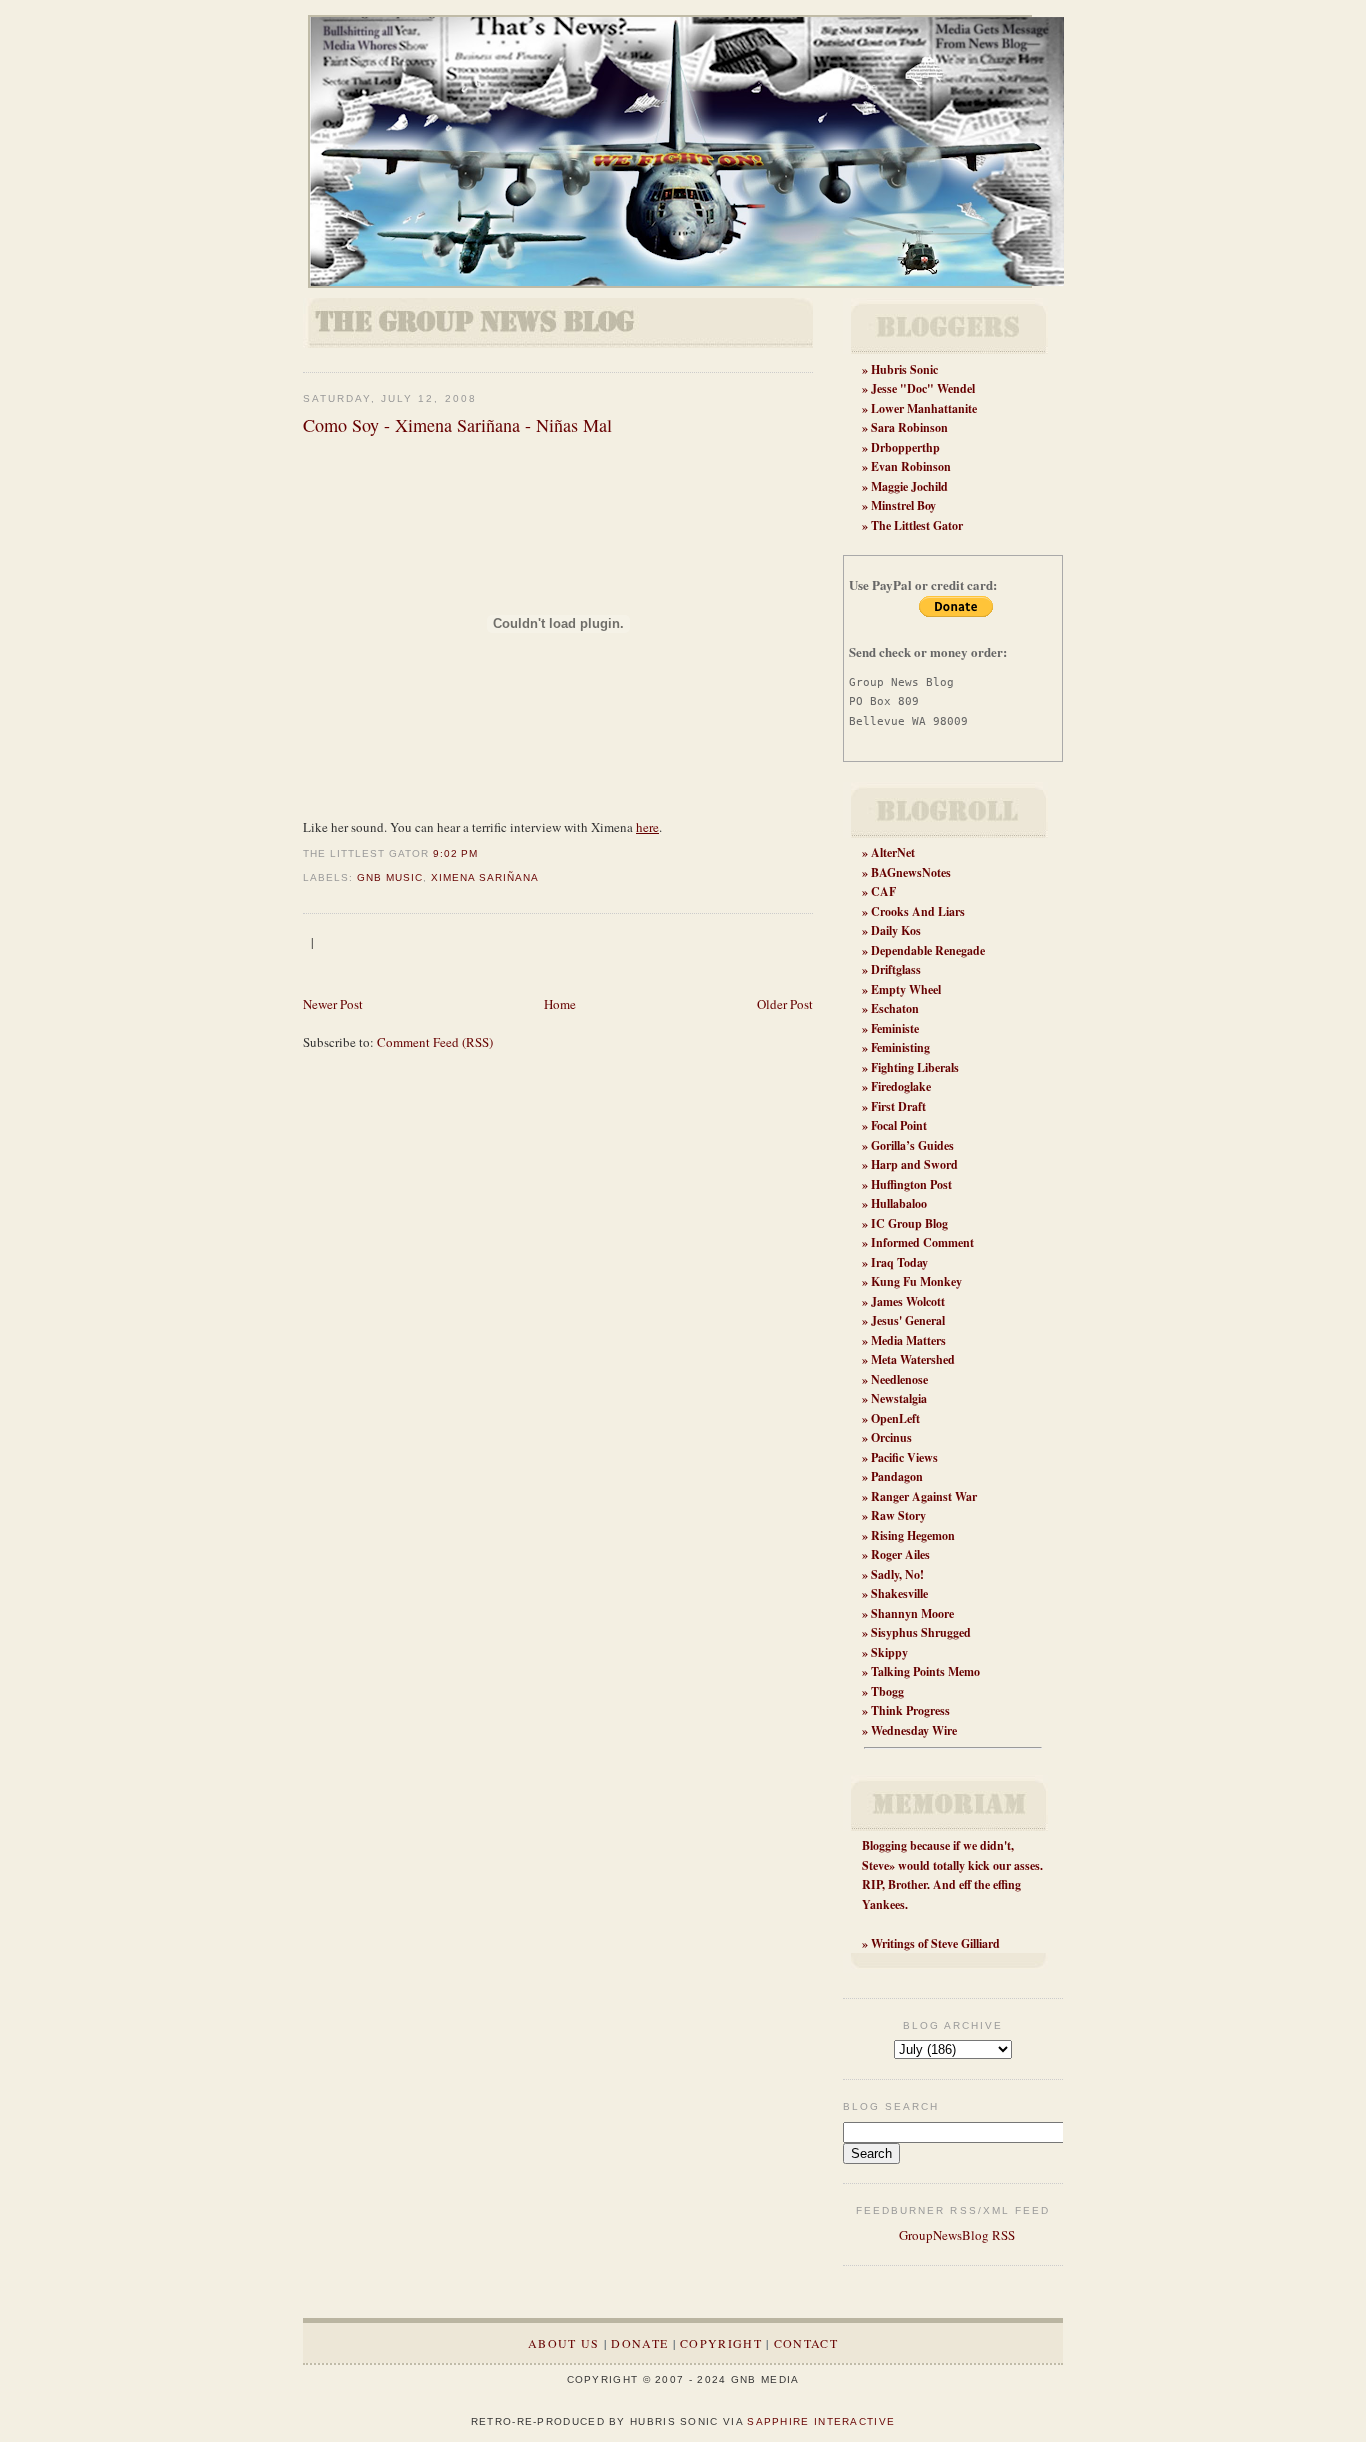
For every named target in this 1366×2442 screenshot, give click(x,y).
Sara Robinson (909, 427)
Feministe (895, 1028)
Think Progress (910, 1710)
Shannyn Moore (912, 1613)
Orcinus (891, 1437)
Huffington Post (911, 1184)
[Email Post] (484, 853)
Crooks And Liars (918, 911)
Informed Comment (922, 1242)
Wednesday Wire (914, 1730)
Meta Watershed (913, 1359)
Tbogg (887, 1691)
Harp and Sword (914, 1164)
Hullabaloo (899, 1203)
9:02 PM (455, 853)
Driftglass (896, 969)
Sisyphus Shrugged (921, 1632)
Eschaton (895, 1008)
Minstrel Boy (903, 505)
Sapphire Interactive (821, 2421)
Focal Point (899, 1125)
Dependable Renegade (928, 950)
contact (806, 2343)
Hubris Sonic (904, 369)
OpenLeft (895, 1418)
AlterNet (893, 852)
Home (560, 1004)
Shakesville (899, 1593)
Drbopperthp (905, 447)
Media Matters (908, 1340)
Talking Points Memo (925, 1671)
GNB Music (390, 877)
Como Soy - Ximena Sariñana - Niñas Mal (457, 425)
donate (639, 2343)
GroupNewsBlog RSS (955, 2235)
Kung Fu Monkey (916, 1281)
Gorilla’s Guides (912, 1145)
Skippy (889, 1652)
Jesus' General (908, 1320)
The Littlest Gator (917, 525)
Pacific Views (904, 1457)
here (647, 827)
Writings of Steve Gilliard (935, 1943)
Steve (875, 1865)
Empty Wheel (906, 989)
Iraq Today (899, 1262)
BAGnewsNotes (911, 872)
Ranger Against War (924, 1496)
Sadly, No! (897, 1574)
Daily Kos (896, 930)
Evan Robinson (911, 466)
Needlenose (899, 1379)
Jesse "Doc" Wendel (923, 388)
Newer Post (333, 1004)
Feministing (900, 1047)
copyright (721, 2343)
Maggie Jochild (909, 486)
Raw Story (898, 1515)
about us (563, 2343)
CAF (883, 891)
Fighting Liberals (915, 1067)
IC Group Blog (909, 1223)
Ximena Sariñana (485, 877)
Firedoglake (901, 1086)
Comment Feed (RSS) (435, 1042)
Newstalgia (899, 1398)
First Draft (898, 1106)
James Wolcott (908, 1301)
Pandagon (897, 1476)
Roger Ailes (900, 1554)
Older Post (785, 1004)
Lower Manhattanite (924, 408)
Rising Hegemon (913, 1535)
